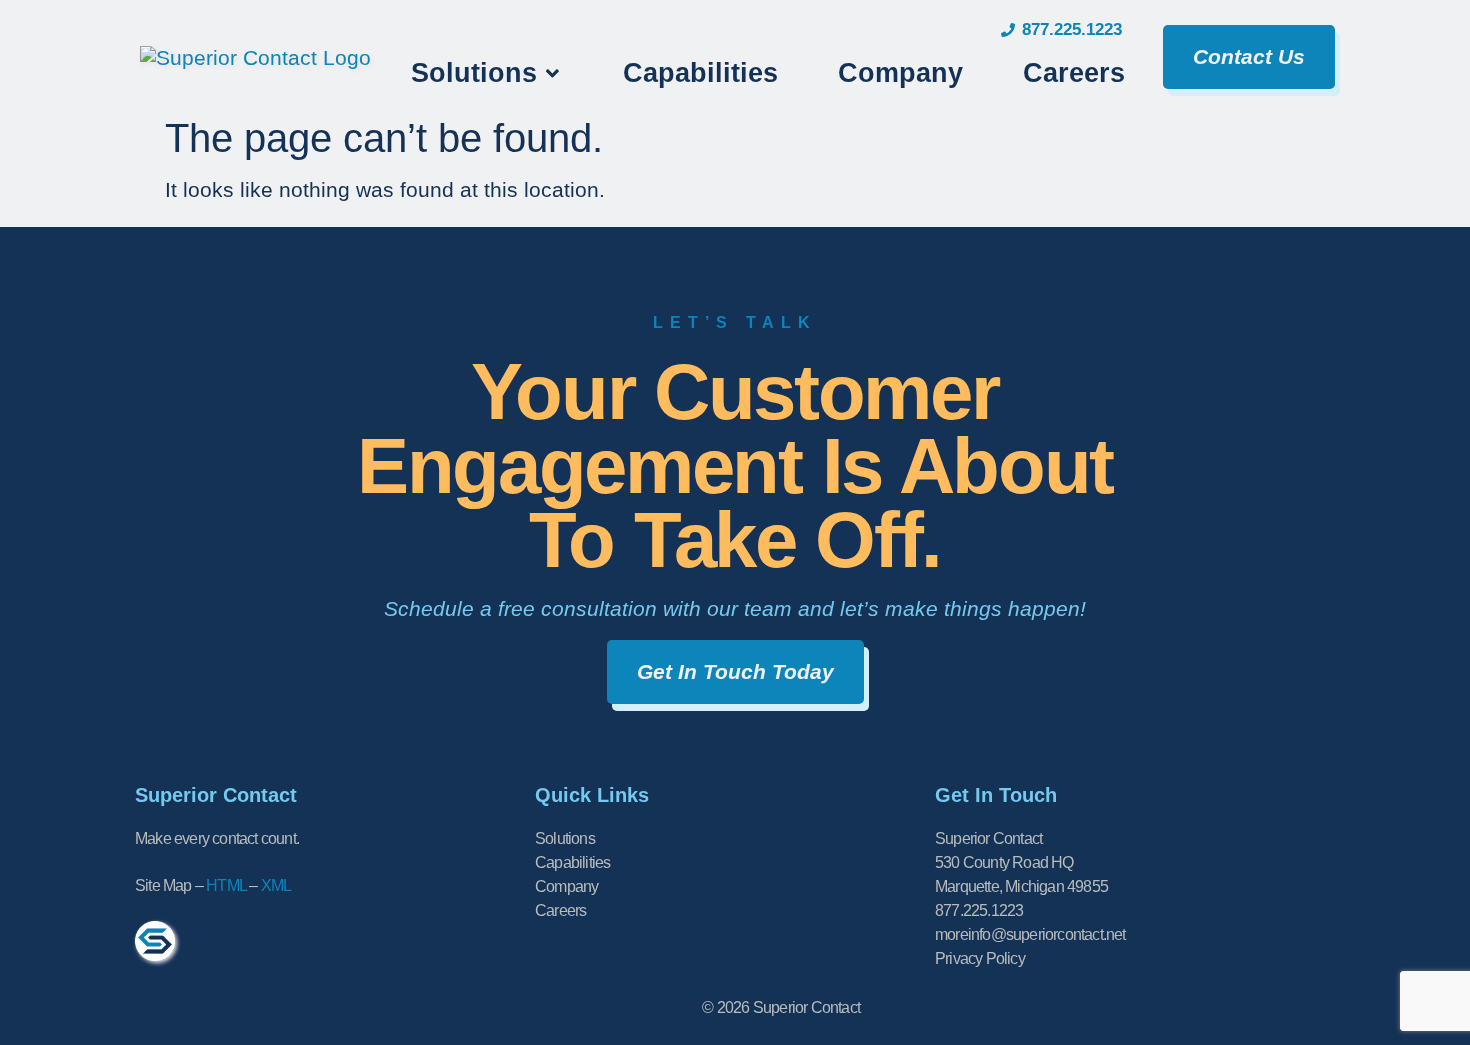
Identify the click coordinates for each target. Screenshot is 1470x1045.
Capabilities (572, 862)
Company (566, 886)
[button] (487, 73)
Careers (560, 910)
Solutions (565, 838)
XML (276, 885)
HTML (226, 885)
